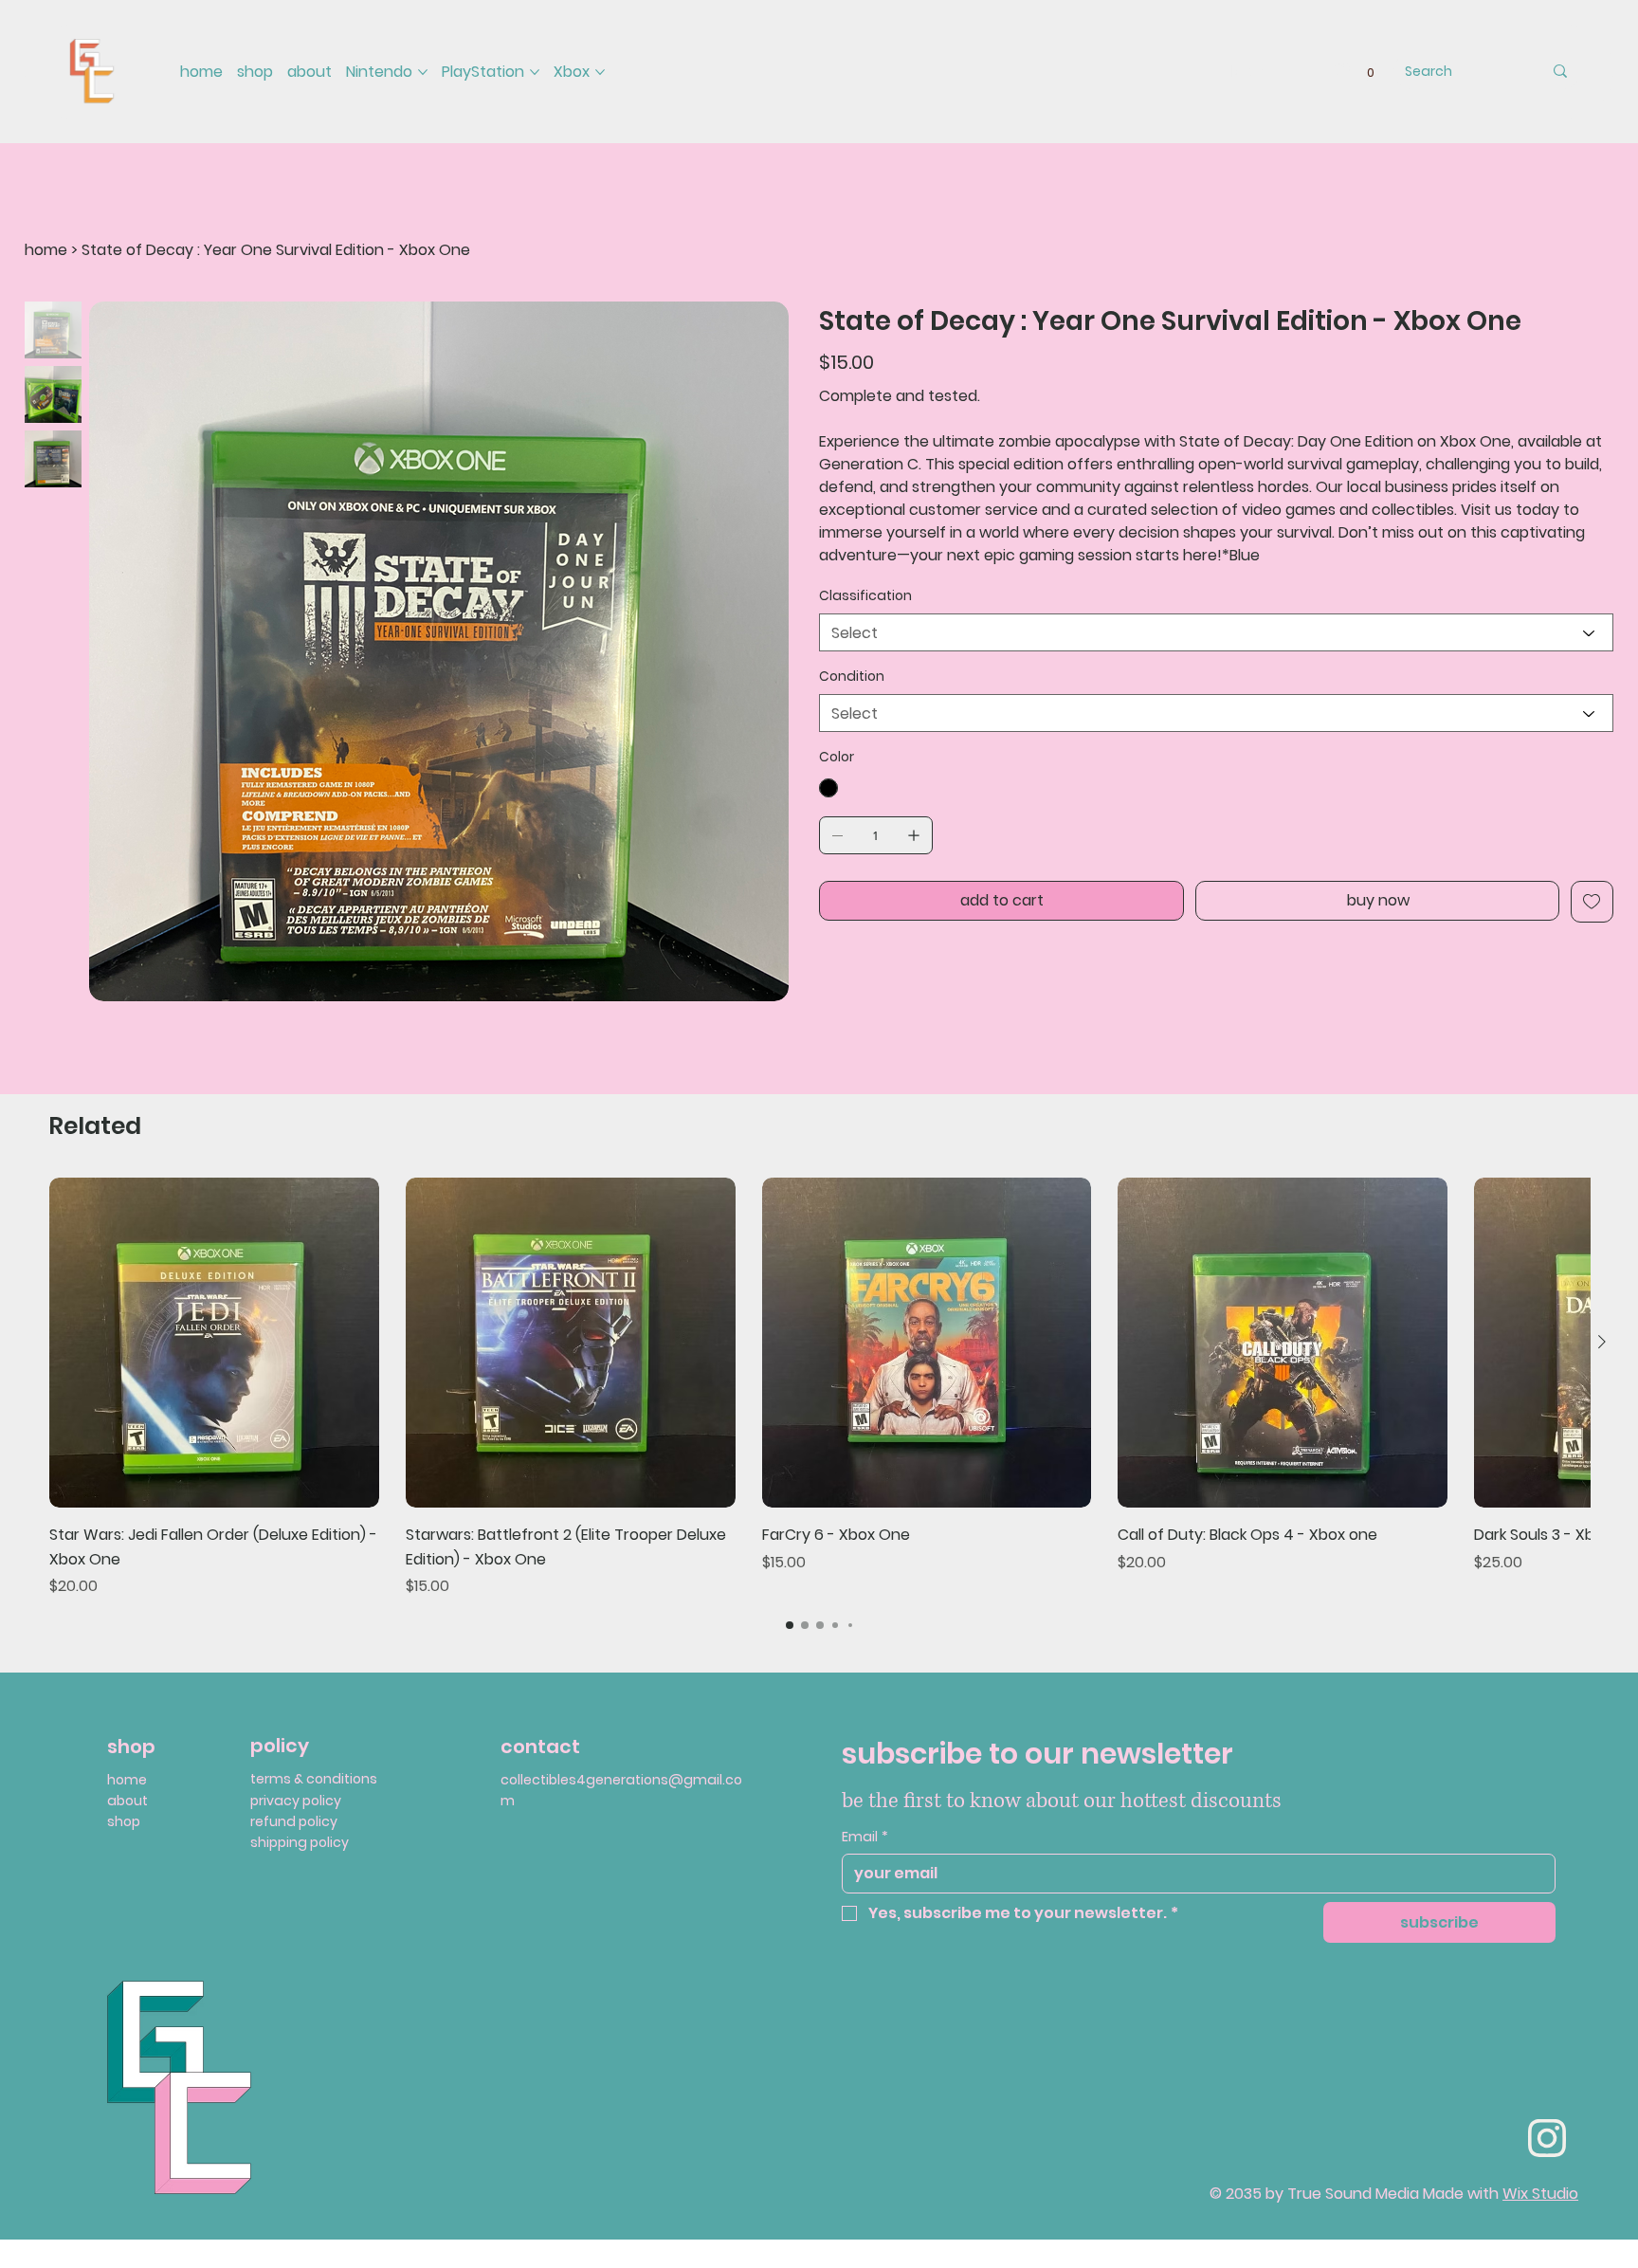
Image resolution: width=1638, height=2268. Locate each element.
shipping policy (300, 1842)
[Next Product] (1602, 1342)
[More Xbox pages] (600, 72)
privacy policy (296, 1801)
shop (124, 1821)
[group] (819, 1388)
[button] (1371, 72)
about (127, 1801)
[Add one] (914, 835)
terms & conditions (314, 1779)
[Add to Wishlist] (1592, 902)
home (127, 1780)
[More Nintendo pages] (423, 72)
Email (865, 1837)
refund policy (294, 1821)
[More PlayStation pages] (535, 72)
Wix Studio (1540, 2194)
